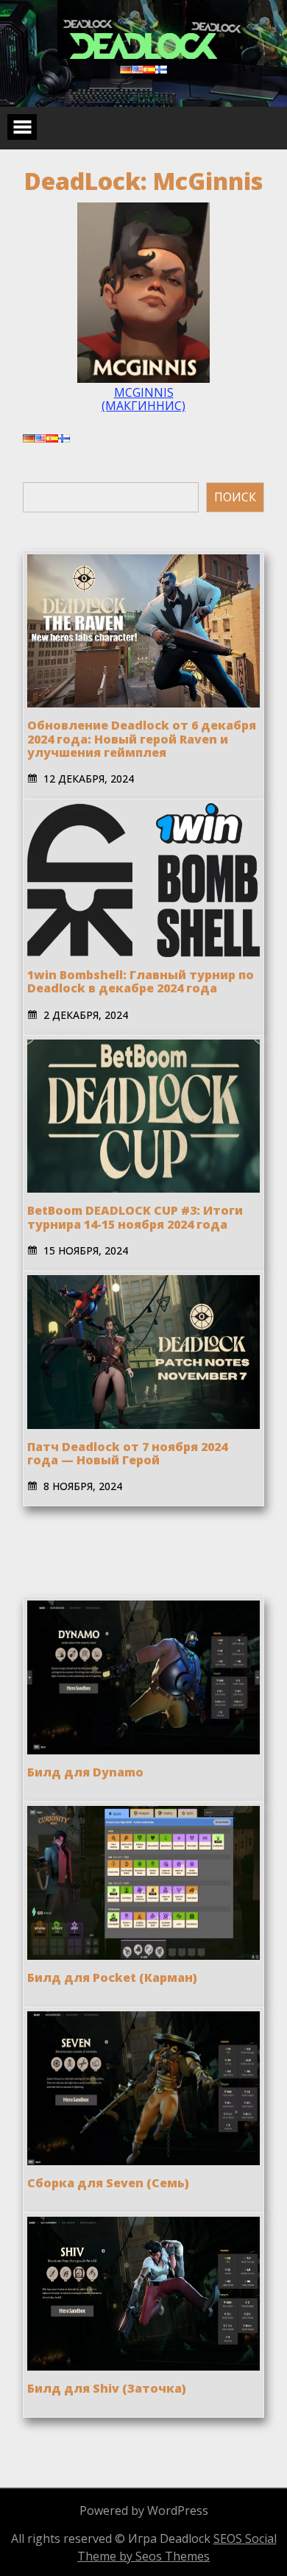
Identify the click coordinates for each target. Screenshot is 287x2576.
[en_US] (138, 69)
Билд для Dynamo (85, 1772)
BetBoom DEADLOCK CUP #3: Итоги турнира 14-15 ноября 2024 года (135, 1217)
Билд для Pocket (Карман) (112, 1977)
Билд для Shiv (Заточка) (107, 2388)
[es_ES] (149, 69)
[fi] (161, 69)
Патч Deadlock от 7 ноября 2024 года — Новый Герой (127, 1453)
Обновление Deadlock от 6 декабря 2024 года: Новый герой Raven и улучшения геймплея (142, 739)
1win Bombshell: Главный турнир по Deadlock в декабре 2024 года (141, 981)
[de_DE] (126, 69)
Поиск (235, 497)
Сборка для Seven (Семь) (108, 2183)
